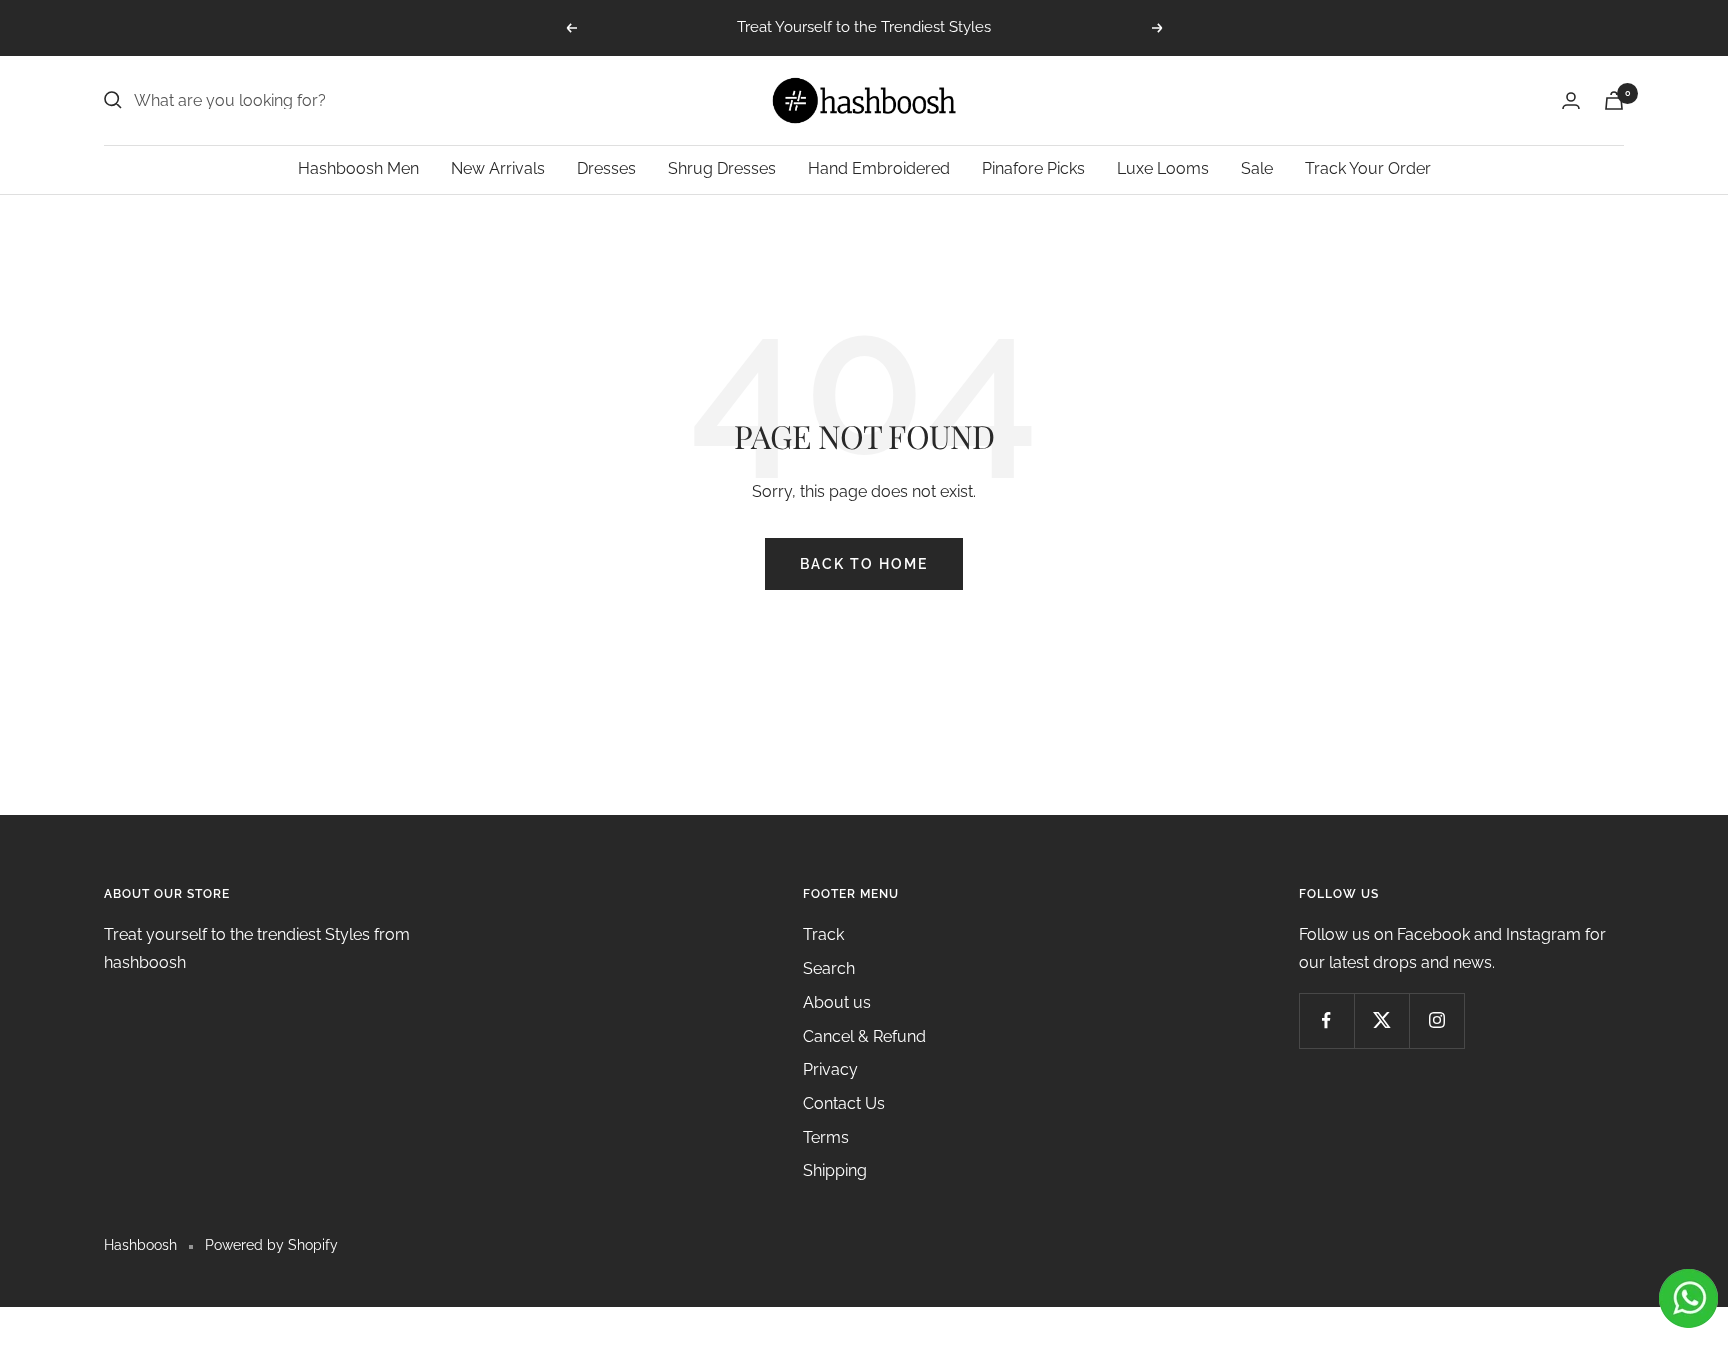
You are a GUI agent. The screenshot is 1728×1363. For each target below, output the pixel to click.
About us (837, 1002)
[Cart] (1614, 100)
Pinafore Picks (1033, 168)
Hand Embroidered (879, 168)
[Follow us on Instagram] (1436, 1020)
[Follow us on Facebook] (1326, 1020)
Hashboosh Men (358, 168)
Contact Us (844, 1103)
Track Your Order (1368, 168)
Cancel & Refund (864, 1036)
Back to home (864, 564)
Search (829, 968)
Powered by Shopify (271, 1245)
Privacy (830, 1069)
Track (823, 934)
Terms (826, 1137)
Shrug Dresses (722, 168)
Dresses (606, 168)
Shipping (835, 1170)
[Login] (1571, 100)
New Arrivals (498, 168)
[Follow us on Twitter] (1381, 1020)
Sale (1257, 168)
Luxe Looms (1163, 168)
